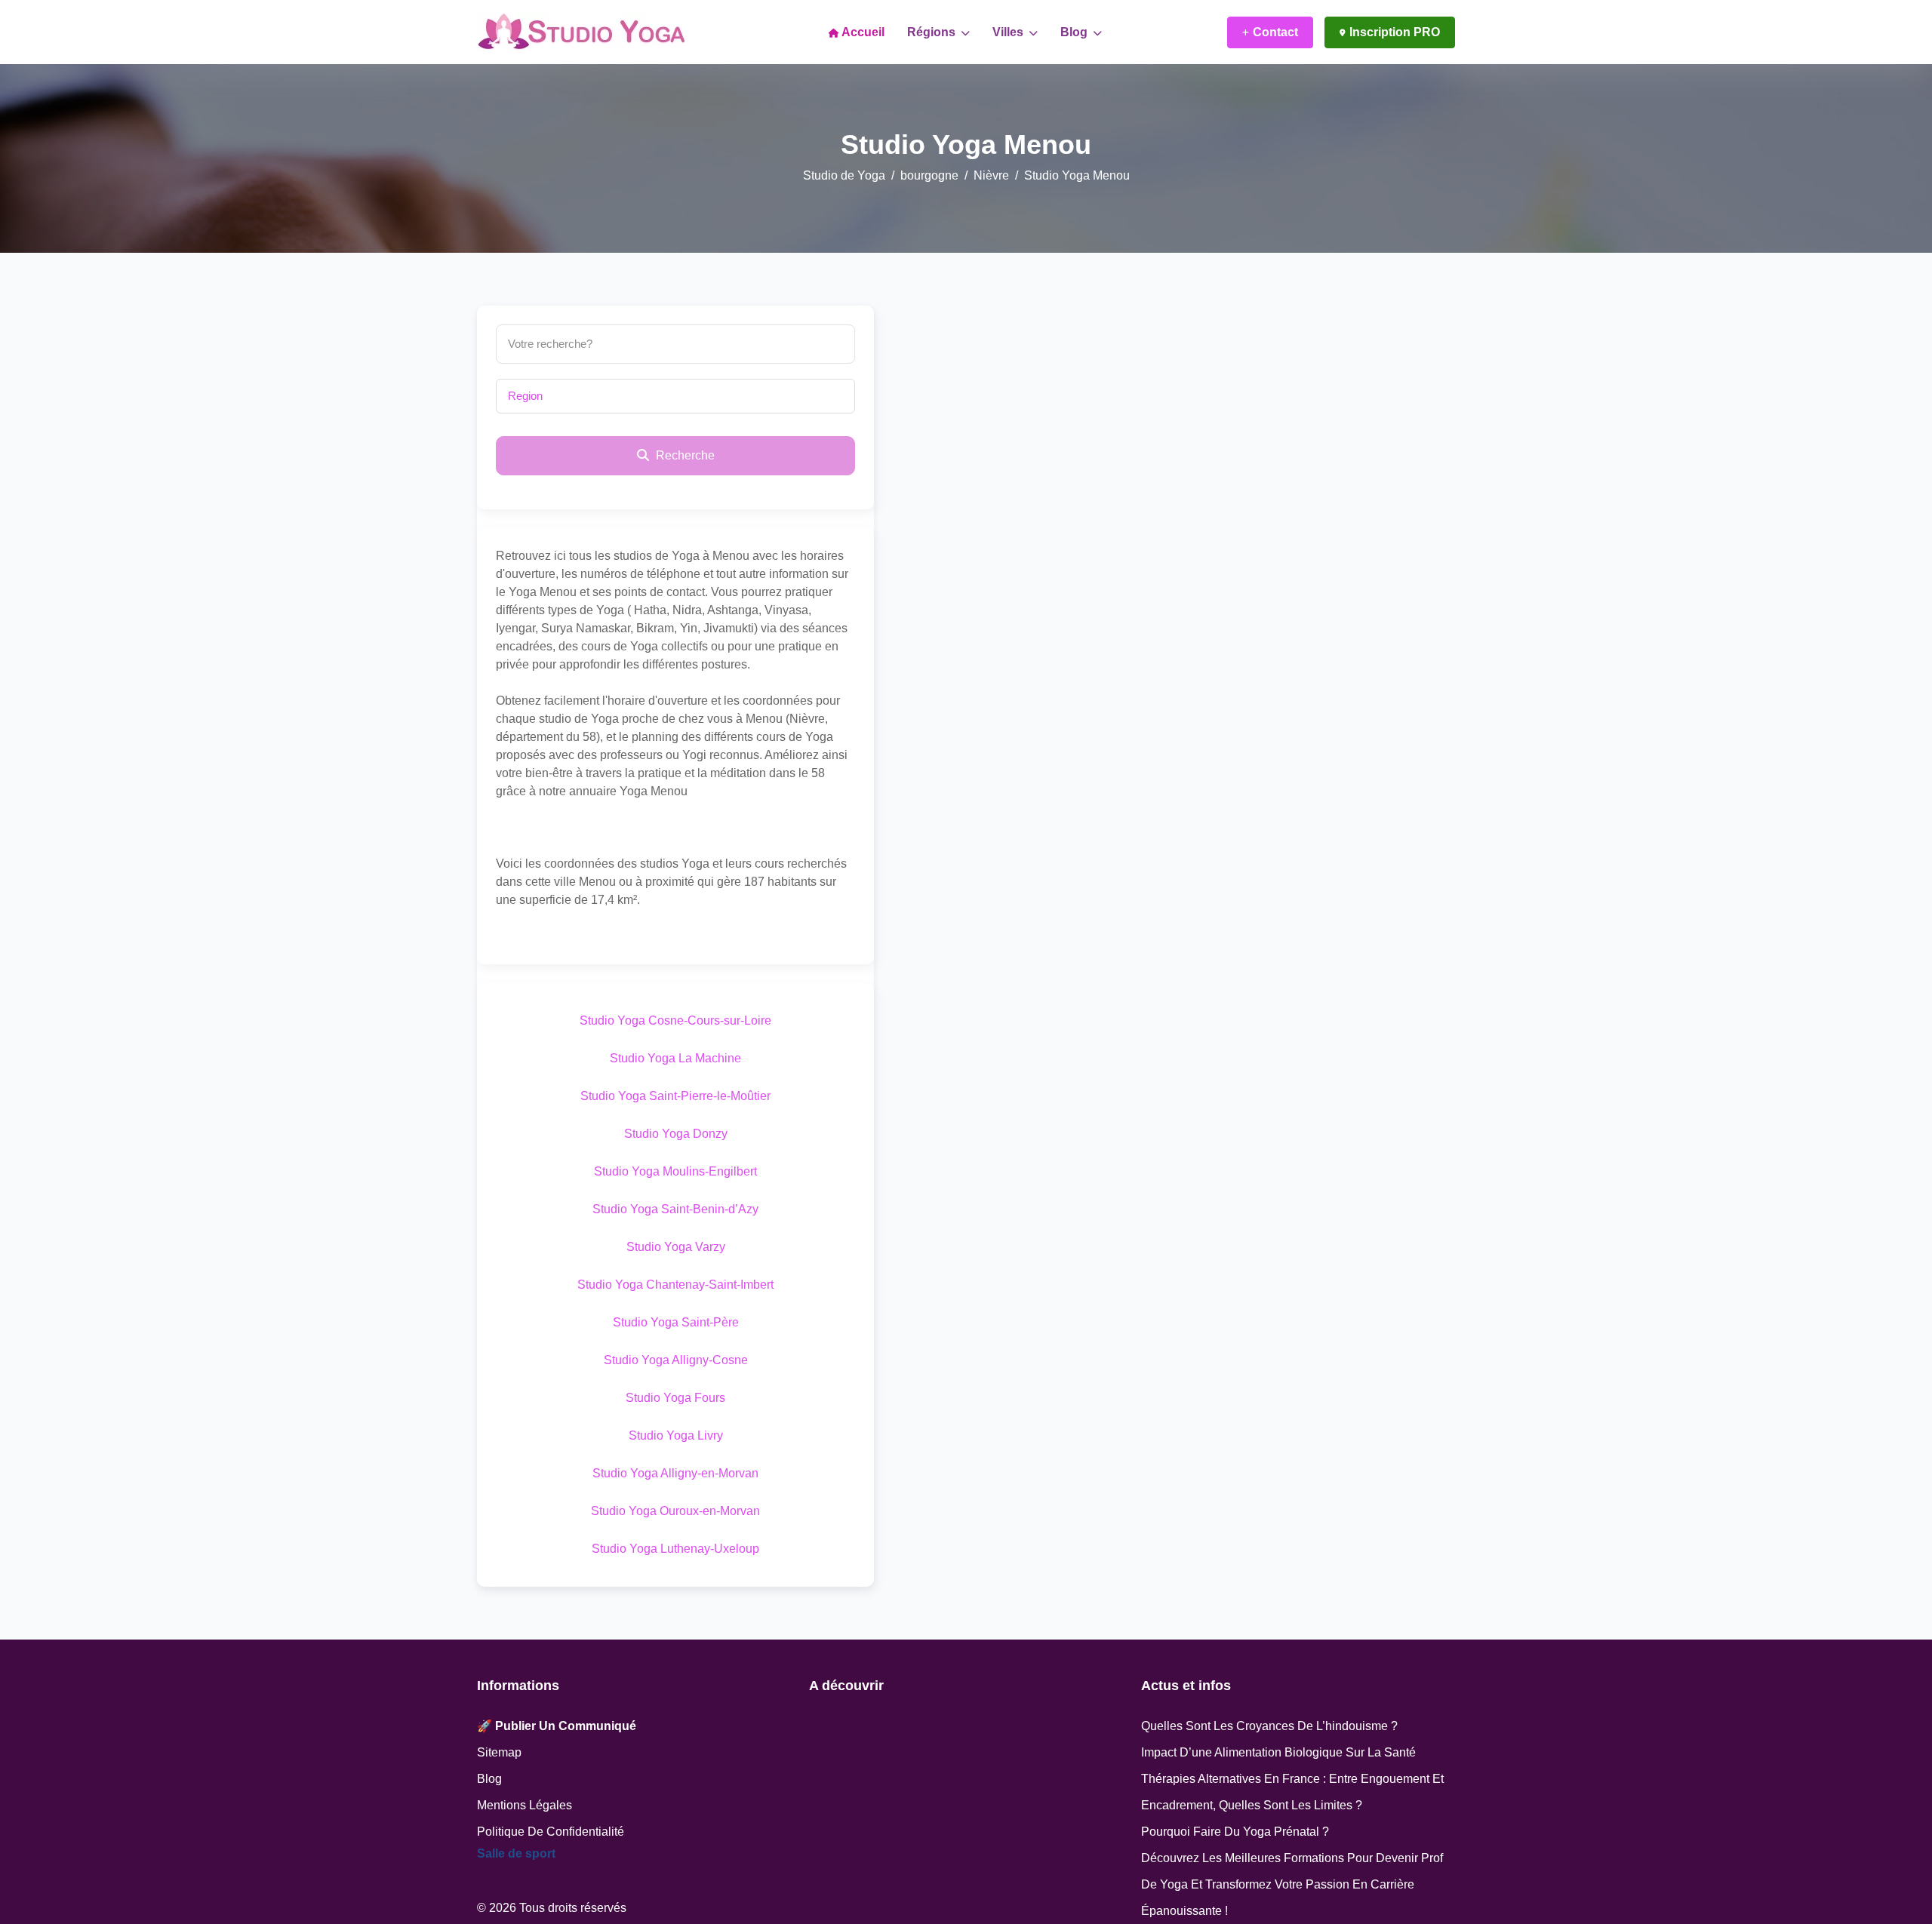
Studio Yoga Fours (675, 1398)
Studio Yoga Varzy (676, 1247)
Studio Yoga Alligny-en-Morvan (675, 1473)
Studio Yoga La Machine (675, 1058)
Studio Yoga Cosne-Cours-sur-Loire (675, 1020)
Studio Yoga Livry (676, 1435)
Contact (1275, 32)
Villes (1009, 32)
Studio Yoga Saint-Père (676, 1322)
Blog (1075, 32)
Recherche (684, 455)
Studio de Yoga (844, 175)
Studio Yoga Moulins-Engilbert (675, 1171)
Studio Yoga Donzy (676, 1134)
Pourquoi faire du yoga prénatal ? (1235, 1832)
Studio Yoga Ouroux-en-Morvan (675, 1511)
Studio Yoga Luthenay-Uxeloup (675, 1549)
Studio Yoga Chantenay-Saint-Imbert (675, 1285)
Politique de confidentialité (551, 1832)
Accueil (862, 32)
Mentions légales (525, 1805)
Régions (933, 32)
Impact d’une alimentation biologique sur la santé (1278, 1752)
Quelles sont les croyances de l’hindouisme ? (1269, 1726)
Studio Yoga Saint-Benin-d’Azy (675, 1209)
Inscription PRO (1395, 32)
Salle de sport (516, 1853)
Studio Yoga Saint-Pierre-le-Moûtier (675, 1096)
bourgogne (929, 175)
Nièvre (991, 175)
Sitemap (499, 1752)
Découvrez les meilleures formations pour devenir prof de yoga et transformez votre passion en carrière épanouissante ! (1292, 1884)
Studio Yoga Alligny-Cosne (676, 1360)
